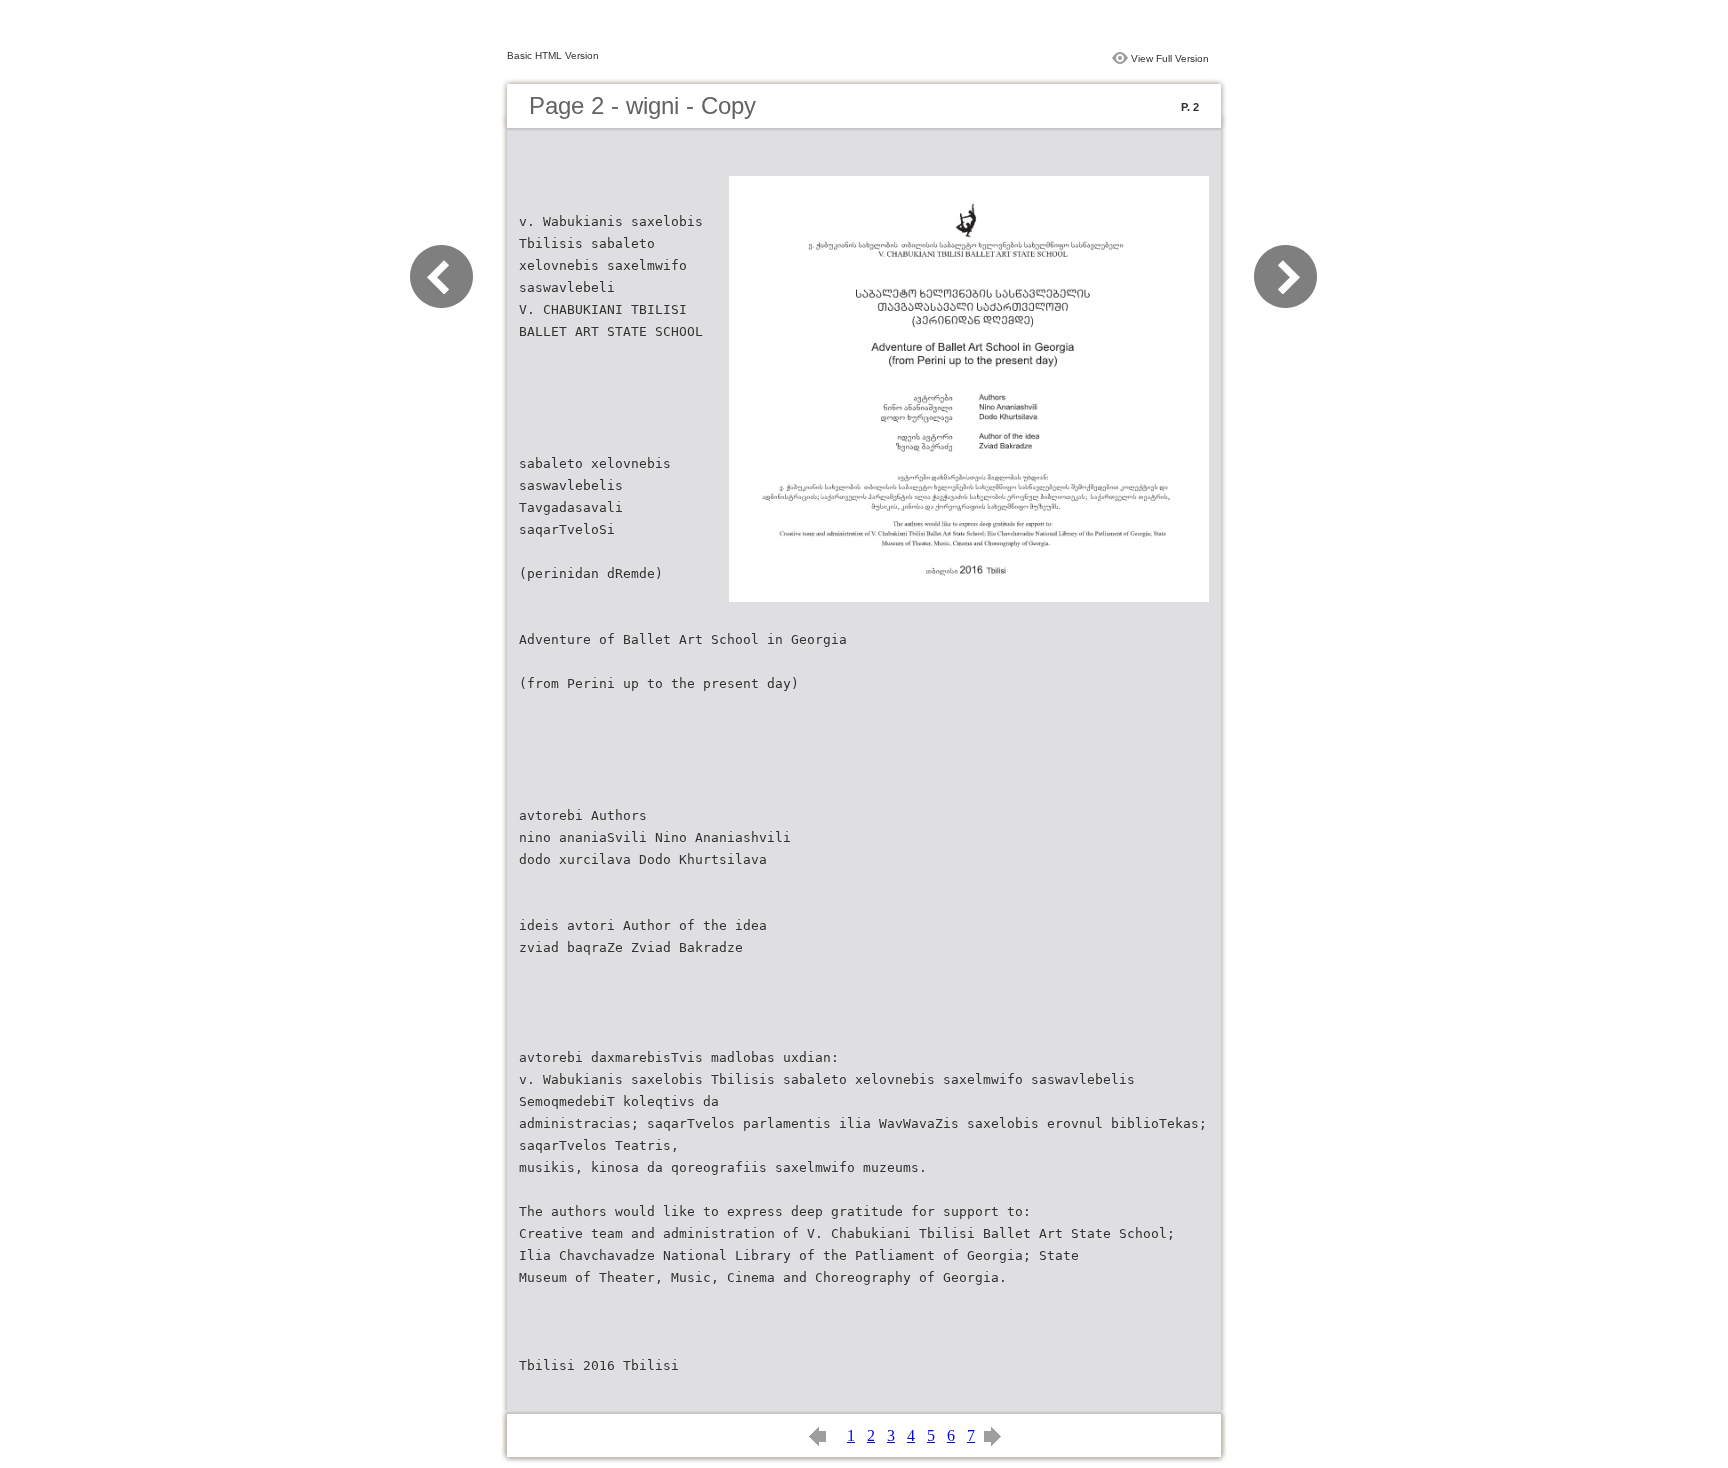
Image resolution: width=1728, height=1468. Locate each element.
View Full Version (1170, 58)
